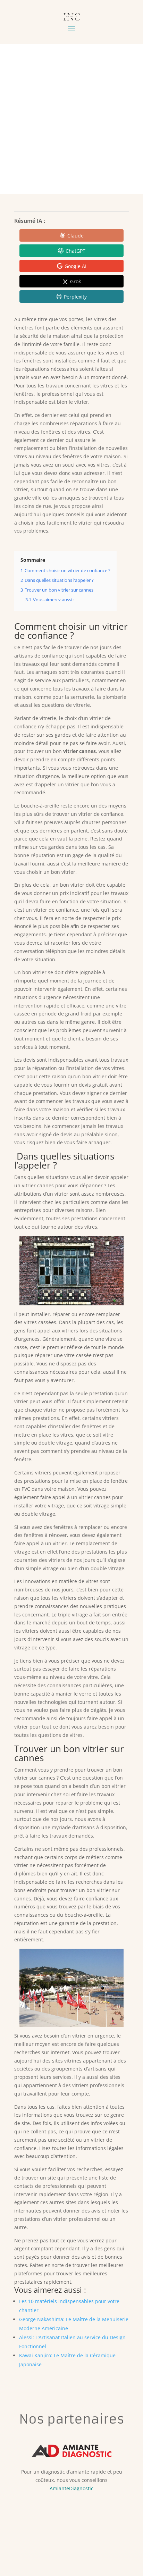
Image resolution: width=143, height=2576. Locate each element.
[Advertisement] (71, 119)
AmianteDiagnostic (71, 2488)
